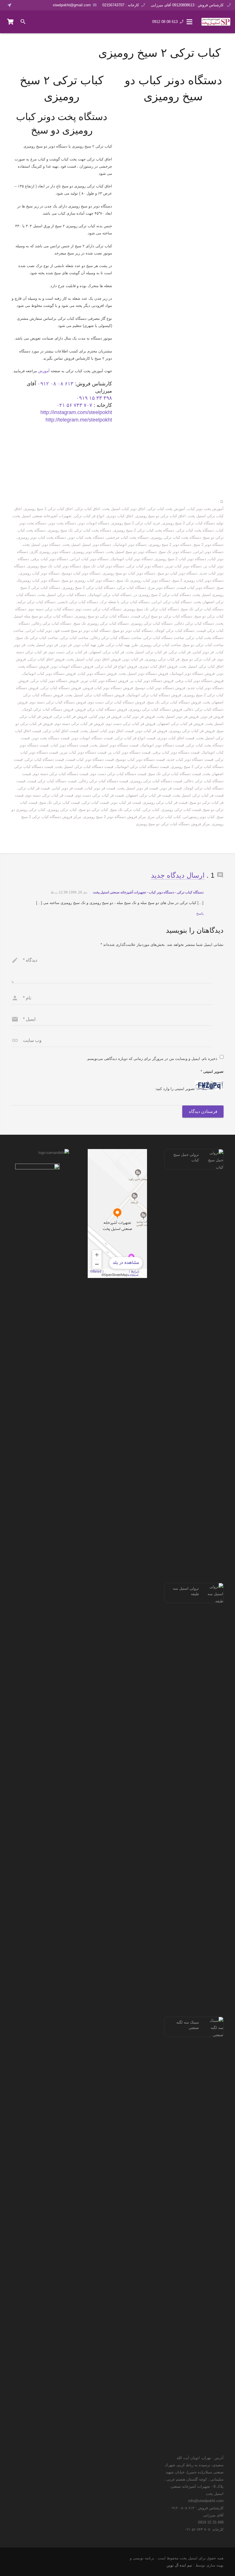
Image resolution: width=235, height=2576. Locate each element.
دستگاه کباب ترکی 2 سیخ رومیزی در (162, 595)
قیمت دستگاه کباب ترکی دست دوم (118, 774)
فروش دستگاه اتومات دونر (72, 666)
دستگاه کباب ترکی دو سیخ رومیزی (102, 616)
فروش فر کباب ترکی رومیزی (192, 731)
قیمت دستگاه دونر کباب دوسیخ (140, 759)
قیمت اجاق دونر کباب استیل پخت (107, 731)
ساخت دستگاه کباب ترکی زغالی (116, 638)
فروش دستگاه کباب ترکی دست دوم (117, 702)
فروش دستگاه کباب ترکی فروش (101, 709)
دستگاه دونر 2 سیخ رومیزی (170, 545)
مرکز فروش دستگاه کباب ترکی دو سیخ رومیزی (173, 824)
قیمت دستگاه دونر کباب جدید (190, 759)
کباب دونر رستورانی (199, 817)
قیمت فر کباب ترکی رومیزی (165, 802)
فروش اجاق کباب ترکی (46, 659)
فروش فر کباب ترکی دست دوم (131, 724)
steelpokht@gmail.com (72, 5)
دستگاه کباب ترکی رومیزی (152, 623)
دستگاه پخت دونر (62, 523)
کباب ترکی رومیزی (62, 810)
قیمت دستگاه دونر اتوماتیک (162, 745)
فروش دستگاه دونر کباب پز (152, 681)
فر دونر (66, 645)
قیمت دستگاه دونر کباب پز (130, 752)
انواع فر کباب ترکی (89, 516)
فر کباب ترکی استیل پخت (147, 652)
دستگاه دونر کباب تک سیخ (104, 566)
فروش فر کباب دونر (151, 731)
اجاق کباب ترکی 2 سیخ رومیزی (48, 509)
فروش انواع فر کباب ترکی (116, 666)
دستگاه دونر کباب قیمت (196, 588)
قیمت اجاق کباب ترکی (61, 731)
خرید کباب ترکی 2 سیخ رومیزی (136, 523)
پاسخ (200, 913)
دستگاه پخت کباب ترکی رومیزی (176, 537)
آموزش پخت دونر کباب (205, 509)
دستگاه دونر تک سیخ (175, 552)
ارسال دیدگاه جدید (178, 875)
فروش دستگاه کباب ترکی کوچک (48, 709)
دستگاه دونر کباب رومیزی (40, 573)
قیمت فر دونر (171, 788)
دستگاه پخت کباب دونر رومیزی (42, 537)
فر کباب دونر (133, 659)
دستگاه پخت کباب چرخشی (128, 537)
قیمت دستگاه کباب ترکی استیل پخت (84, 767)
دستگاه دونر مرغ (162, 588)
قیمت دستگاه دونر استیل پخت (114, 745)
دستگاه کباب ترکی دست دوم (99, 609)
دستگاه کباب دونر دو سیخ (133, 631)
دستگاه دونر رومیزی (89, 552)
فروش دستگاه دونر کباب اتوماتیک (49, 674)
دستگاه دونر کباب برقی (50, 559)
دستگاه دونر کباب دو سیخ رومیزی (129, 573)
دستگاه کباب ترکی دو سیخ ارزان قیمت (162, 616)
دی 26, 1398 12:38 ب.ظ (69, 892)
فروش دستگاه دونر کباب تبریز (104, 681)
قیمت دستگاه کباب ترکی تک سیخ (175, 774)
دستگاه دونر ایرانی (209, 552)
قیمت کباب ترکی (95, 802)
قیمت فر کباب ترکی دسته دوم (50, 795)
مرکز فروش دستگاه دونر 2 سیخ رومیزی (115, 817)
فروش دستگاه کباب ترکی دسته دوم (58, 702)
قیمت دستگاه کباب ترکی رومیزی (156, 781)
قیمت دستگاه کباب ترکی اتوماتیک (142, 767)
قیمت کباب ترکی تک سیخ (60, 802)
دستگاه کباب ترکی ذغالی (194, 623)
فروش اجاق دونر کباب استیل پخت (94, 659)
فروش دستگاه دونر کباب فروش (108, 688)
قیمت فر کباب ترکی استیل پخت (198, 795)
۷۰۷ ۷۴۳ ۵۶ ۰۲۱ (74, 405)
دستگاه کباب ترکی (132, 588)
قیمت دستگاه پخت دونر (51, 738)
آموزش (44, 371)
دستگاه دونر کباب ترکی (145, 566)
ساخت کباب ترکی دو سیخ (203, 645)
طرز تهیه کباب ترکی (122, 645)
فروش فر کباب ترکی (70, 716)
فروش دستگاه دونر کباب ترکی (55, 681)
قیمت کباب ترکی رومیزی (181, 810)
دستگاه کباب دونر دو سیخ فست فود (82, 631)
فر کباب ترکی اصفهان (107, 652)
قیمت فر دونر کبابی (67, 788)
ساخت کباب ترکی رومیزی (160, 645)
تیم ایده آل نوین (179, 2565)
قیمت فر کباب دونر (126, 802)
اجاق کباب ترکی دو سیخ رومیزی (161, 516)
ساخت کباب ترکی (74, 638)
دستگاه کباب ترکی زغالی (52, 623)
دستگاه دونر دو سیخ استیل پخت (132, 552)
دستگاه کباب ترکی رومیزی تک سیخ (101, 623)
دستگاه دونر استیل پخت (42, 545)
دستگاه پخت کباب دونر (86, 537)
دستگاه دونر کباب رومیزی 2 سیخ (198, 580)
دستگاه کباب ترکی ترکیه (37, 602)
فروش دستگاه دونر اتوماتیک (192, 674)
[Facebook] (20, 5)
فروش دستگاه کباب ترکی (61, 688)
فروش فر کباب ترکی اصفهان (181, 724)
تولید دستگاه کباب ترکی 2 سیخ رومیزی (193, 523)
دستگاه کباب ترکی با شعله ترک (125, 602)
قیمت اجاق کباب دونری (176, 738)
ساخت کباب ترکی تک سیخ (37, 638)
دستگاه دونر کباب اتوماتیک (132, 559)
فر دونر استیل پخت (43, 645)
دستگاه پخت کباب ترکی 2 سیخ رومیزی (144, 530)
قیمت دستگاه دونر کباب (69, 745)
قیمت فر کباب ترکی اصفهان (148, 795)
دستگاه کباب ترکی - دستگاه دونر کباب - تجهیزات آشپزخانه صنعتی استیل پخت (148, 892)
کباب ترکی (151, 810)
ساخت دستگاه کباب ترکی (164, 638)
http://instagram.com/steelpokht (76, 412)
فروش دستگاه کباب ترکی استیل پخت (95, 695)
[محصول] (11, 22)
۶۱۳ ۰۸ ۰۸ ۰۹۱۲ (55, 384)
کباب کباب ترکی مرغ (164, 817)
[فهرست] (189, 22)
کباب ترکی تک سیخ (125, 810)
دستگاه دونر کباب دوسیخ (81, 573)
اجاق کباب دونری (120, 516)
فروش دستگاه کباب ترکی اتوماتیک (154, 695)
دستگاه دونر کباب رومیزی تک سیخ (143, 580)
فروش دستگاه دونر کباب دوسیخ (160, 688)
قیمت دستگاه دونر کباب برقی (176, 752)
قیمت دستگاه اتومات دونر (92, 738)
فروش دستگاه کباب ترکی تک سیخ (174, 702)
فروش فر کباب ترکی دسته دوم (79, 724)
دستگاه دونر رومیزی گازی (50, 552)
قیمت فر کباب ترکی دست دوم (100, 795)
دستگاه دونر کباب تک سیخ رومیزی (54, 566)
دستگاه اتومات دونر (94, 523)
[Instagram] (36, 5)
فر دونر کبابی (203, 652)
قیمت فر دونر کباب (100, 788)
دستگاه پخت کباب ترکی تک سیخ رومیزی (80, 530)
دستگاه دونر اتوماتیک (130, 545)
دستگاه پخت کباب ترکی (195, 530)
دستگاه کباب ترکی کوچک (175, 631)
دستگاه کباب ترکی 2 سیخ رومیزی (89, 588)
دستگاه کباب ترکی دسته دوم (51, 609)
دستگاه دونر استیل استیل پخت (87, 545)
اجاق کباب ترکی (88, 509)
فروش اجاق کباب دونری (158, 666)
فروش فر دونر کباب (139, 716)
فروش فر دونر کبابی (105, 716)
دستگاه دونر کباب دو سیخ (178, 573)
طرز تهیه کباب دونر (89, 645)
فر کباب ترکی (180, 652)
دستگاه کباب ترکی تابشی (78, 602)
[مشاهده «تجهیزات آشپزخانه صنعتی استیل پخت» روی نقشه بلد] (117, 1213)
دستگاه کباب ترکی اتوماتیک (110, 595)
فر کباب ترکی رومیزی (162, 659)
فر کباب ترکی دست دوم (68, 652)
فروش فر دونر (212, 716)
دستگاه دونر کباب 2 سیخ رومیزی (181, 559)
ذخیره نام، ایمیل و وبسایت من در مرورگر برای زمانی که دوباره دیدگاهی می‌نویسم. (152, 1059)
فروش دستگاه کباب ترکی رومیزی (156, 709)
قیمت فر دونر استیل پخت (138, 788)
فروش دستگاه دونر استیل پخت (143, 674)
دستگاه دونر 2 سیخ (209, 545)
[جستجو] (23, 22)
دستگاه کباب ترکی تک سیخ (202, 609)
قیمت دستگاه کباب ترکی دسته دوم (61, 774)
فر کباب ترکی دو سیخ (199, 659)
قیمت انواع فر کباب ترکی (135, 738)
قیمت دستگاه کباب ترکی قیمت (52, 781)
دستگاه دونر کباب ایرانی (89, 559)
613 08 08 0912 (165, 22)
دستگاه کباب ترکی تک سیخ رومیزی (151, 609)
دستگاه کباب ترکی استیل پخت (62, 595)
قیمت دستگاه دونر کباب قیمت (90, 759)
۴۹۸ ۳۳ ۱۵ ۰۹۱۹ (94, 398)
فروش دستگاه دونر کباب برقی (200, 681)
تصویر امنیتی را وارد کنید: (175, 1089)
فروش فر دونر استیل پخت (178, 716)
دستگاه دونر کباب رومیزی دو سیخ (88, 580)
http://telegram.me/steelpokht (79, 420)
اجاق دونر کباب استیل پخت (124, 509)
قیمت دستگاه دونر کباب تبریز (83, 752)
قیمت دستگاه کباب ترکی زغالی (103, 781)
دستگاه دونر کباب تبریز (184, 566)
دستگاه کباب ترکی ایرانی (172, 602)
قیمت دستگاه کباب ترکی (44, 759)
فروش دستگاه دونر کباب (97, 674)
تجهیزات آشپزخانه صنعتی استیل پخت (42, 516)
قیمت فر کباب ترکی (34, 788)
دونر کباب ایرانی (39, 631)
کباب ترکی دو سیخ (94, 810)
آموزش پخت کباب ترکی (166, 509)
